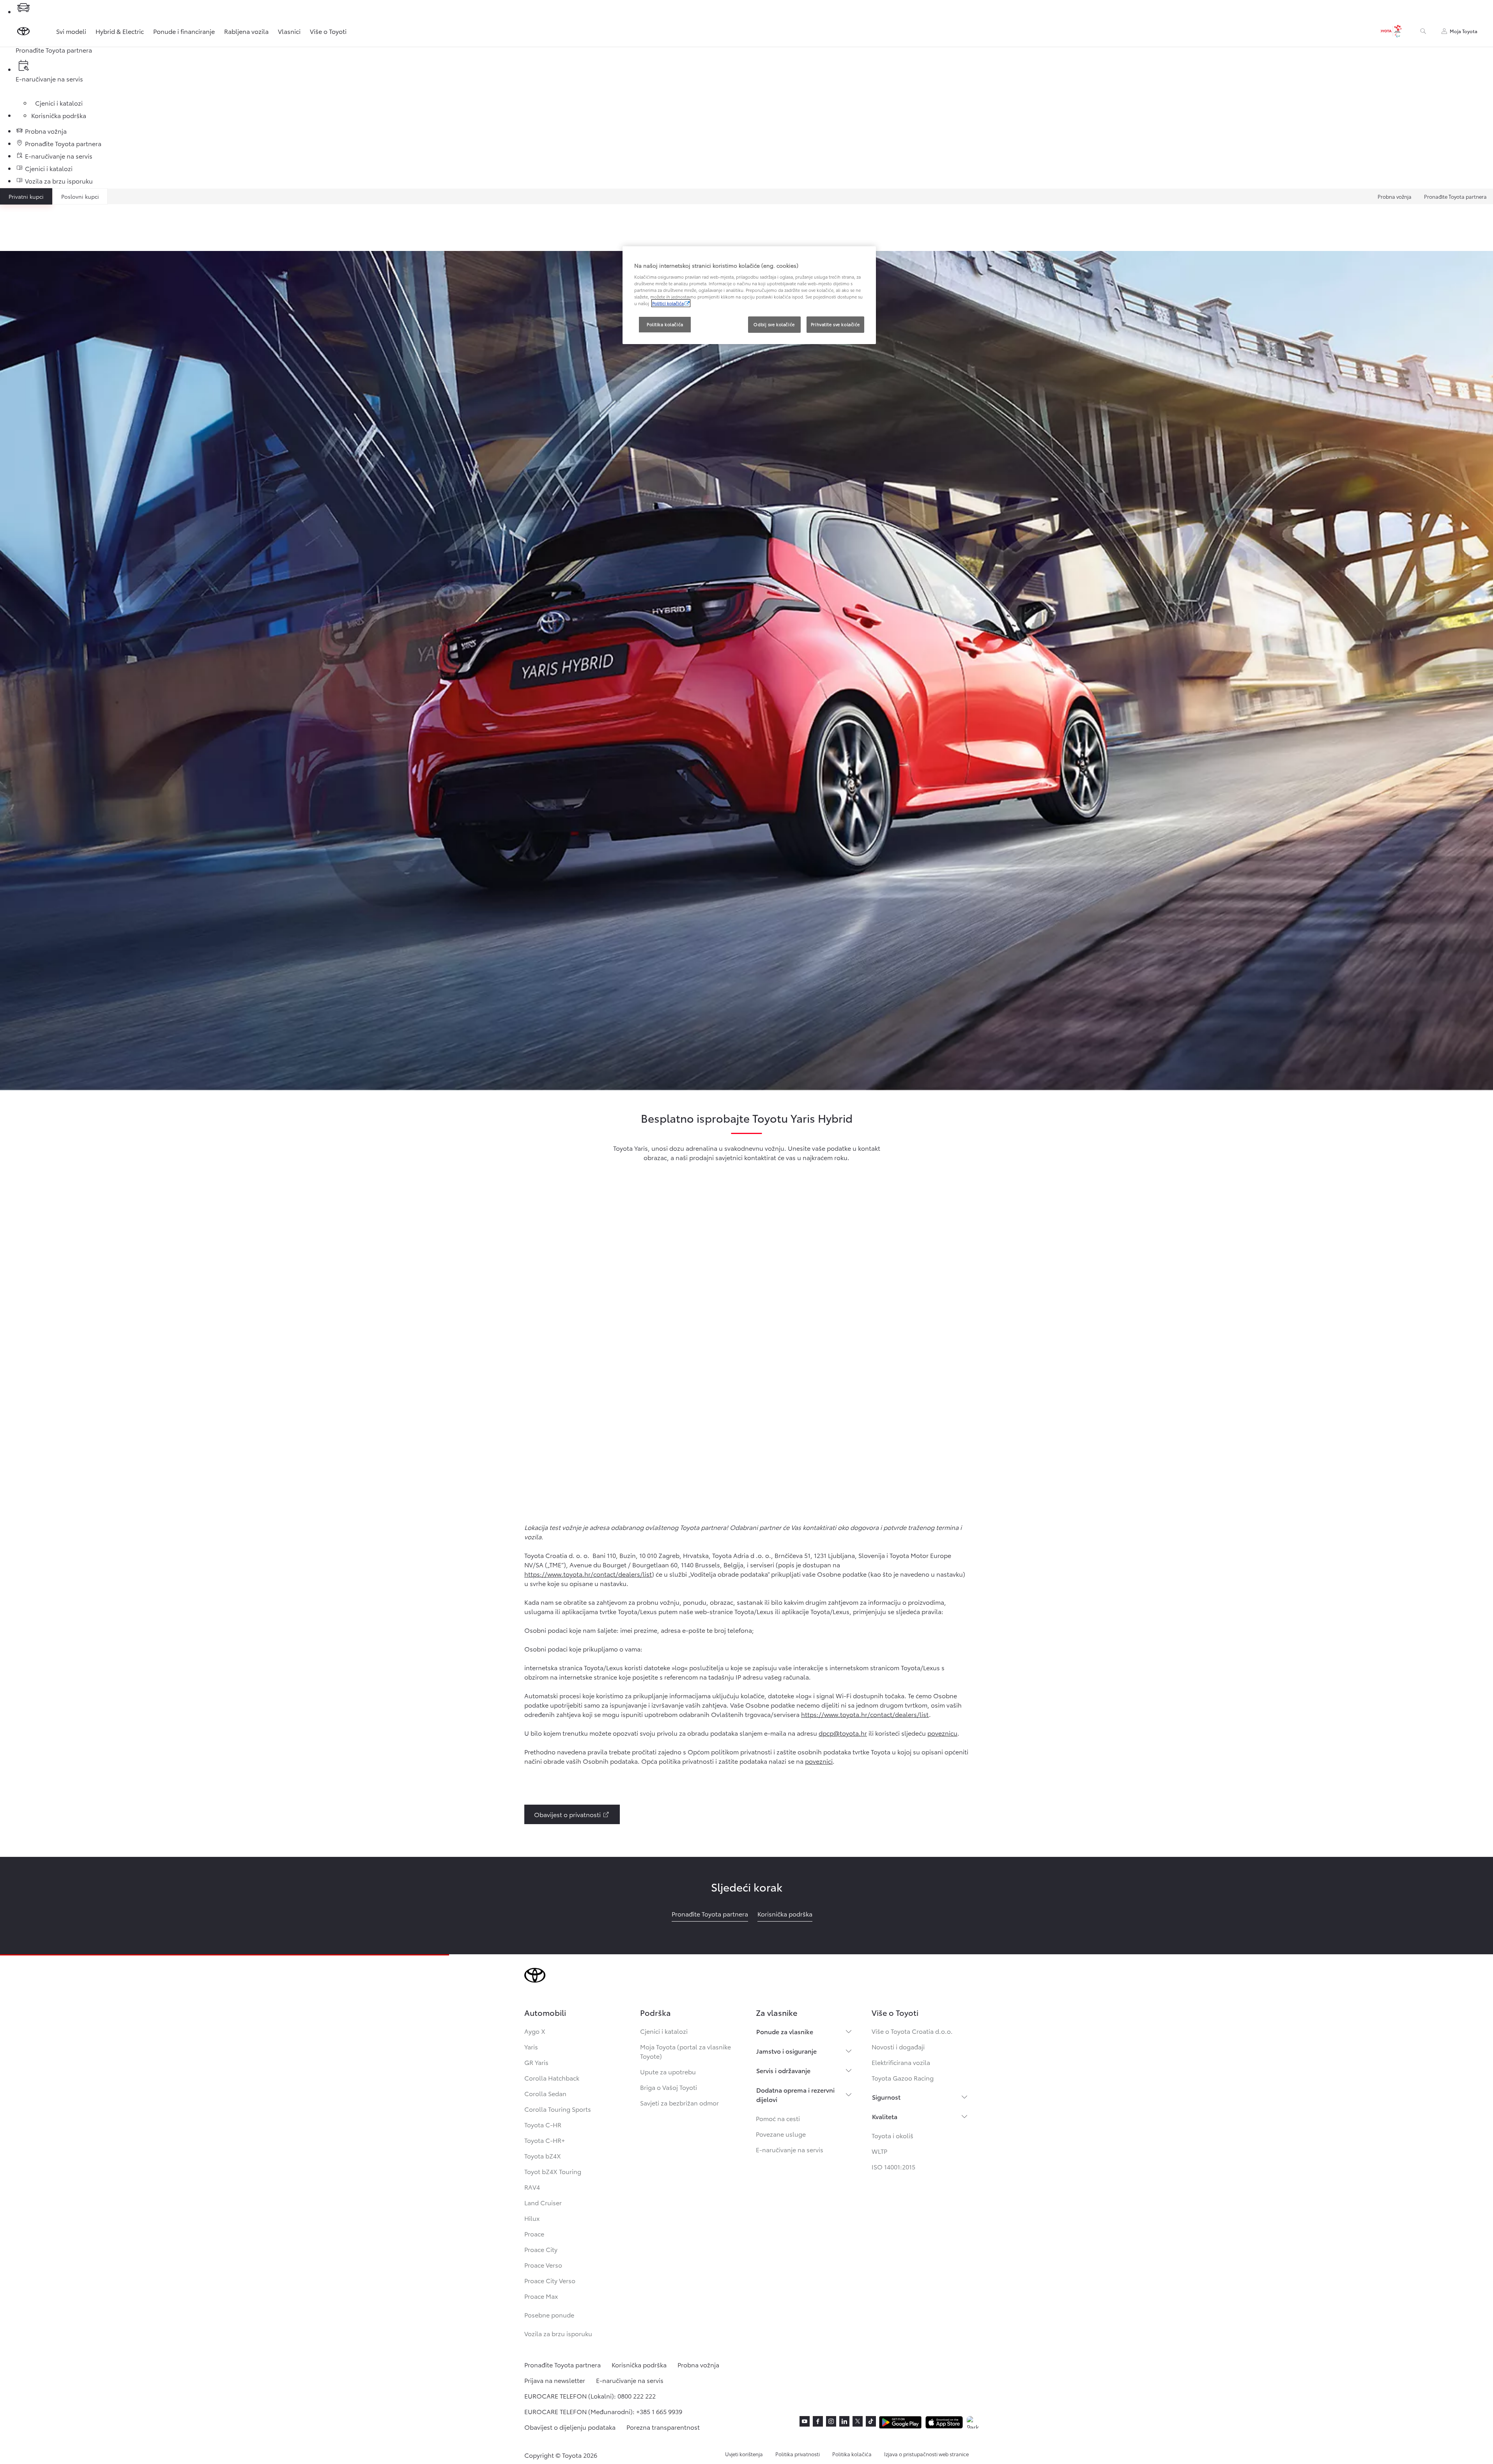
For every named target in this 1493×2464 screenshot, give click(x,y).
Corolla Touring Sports (558, 2109)
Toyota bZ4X (543, 2156)
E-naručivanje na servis (790, 2149)
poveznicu (942, 1733)
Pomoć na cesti (778, 2118)
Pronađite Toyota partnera (1455, 196)
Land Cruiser (543, 2202)
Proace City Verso (550, 2280)
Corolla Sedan (545, 2093)
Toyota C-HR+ (545, 2140)
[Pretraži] (1423, 31)
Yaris (531, 2046)
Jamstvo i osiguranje (786, 2051)
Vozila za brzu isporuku (558, 2333)
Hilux (532, 2218)
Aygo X (535, 2031)
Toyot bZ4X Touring (553, 2171)
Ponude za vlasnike (785, 2031)
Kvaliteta (885, 2116)
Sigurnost (886, 2097)
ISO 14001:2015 (893, 2166)
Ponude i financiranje (184, 31)
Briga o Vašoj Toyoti (669, 2087)
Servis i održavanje (783, 2070)
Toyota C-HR (543, 2124)
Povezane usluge (781, 2134)
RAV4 (532, 2187)
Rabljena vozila (246, 31)
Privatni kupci (26, 196)
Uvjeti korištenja (744, 2454)
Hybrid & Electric (120, 31)
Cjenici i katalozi (664, 2031)
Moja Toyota (1464, 31)
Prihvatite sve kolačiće (835, 324)
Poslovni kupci (80, 196)
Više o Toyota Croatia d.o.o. (912, 2031)
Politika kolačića (852, 2454)
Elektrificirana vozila (901, 2062)
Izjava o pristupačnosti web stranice (926, 2454)
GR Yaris (536, 2062)
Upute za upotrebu (668, 2071)
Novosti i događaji (898, 2046)
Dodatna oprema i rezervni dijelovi (795, 2094)
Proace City (541, 2249)
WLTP (879, 2151)
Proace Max (541, 2296)
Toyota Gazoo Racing (903, 2078)
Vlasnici (289, 31)
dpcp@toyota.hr (843, 1733)
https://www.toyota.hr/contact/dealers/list (588, 1574)
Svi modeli (71, 31)
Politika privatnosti (798, 2454)
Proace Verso (543, 2265)
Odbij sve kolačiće (774, 324)
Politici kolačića (668, 303)
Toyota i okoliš (892, 2135)
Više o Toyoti (328, 31)
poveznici (819, 1761)
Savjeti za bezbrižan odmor (679, 2103)
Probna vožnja (1395, 196)
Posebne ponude (549, 2315)
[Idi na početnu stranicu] (23, 31)
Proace (534, 2233)
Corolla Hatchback (552, 2078)
